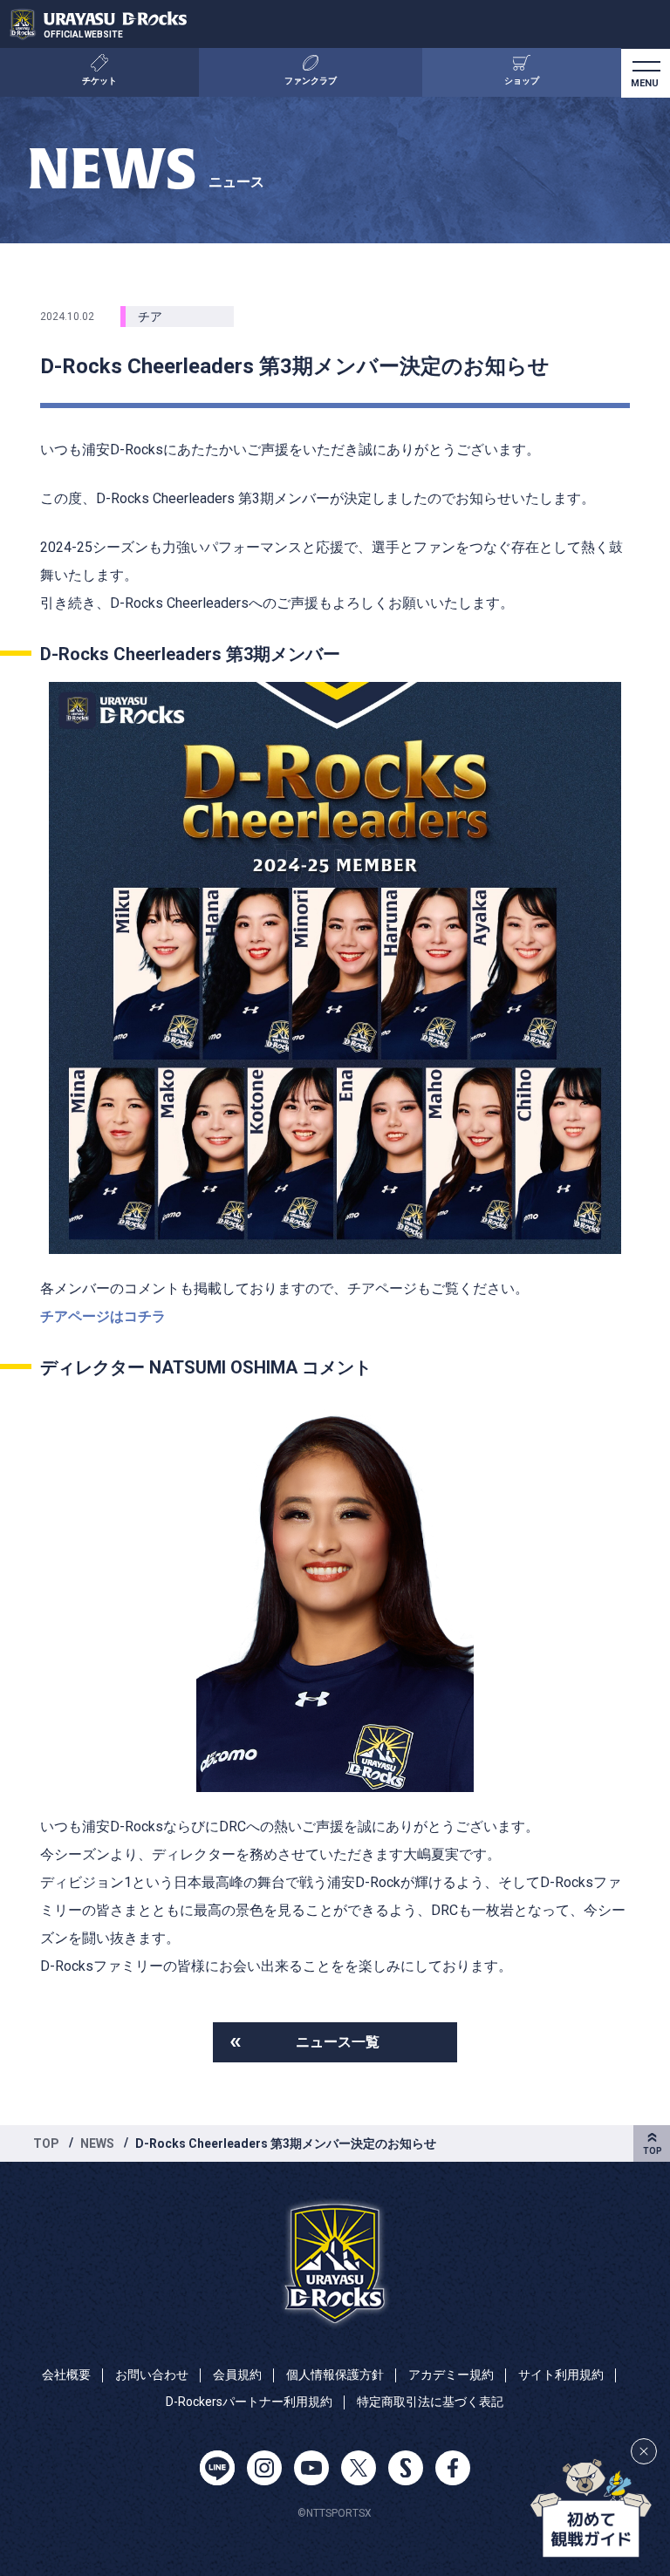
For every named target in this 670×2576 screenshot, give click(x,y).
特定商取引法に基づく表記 (430, 2402)
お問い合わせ (152, 2375)
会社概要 (66, 2375)
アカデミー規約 (451, 2375)
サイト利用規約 (561, 2375)
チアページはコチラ (103, 1316)
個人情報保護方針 (335, 2375)
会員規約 (237, 2375)
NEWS (97, 2143)
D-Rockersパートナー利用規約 (249, 2402)
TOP (46, 2143)
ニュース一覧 (338, 2042)
